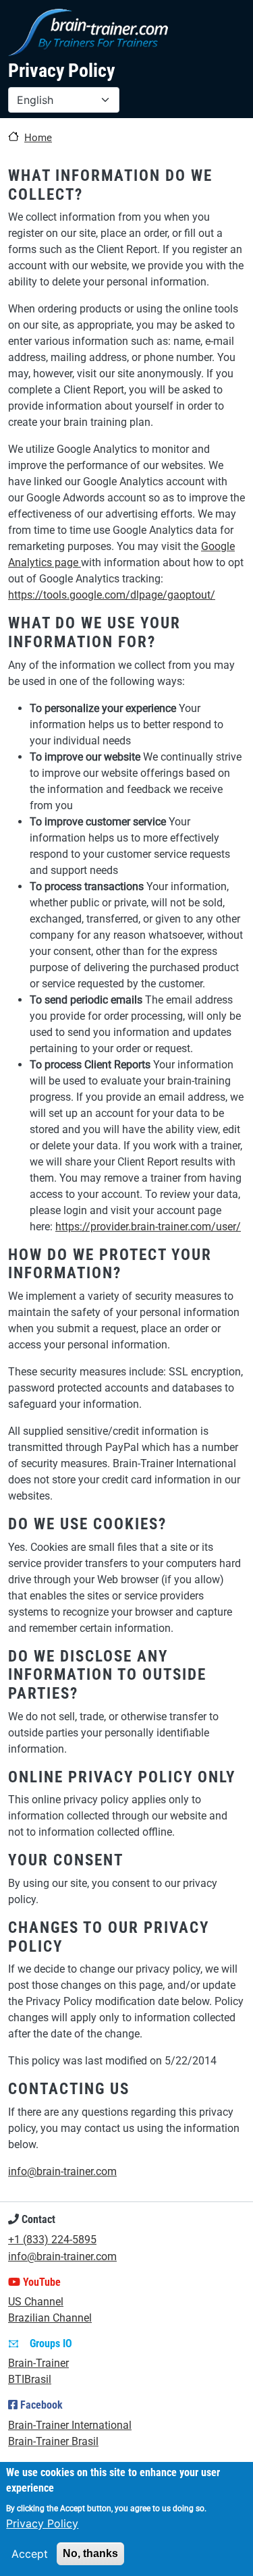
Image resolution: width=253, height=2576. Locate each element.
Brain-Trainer (38, 2363)
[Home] (88, 32)
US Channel (36, 2302)
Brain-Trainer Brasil (53, 2441)
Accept (30, 2554)
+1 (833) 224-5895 (52, 2240)
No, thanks (90, 2553)
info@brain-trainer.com (62, 2171)
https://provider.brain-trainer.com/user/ (148, 1227)
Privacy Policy (42, 2523)
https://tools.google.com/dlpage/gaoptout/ (112, 595)
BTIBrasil (30, 2379)
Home (38, 138)
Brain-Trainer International (70, 2425)
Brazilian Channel (50, 2318)
